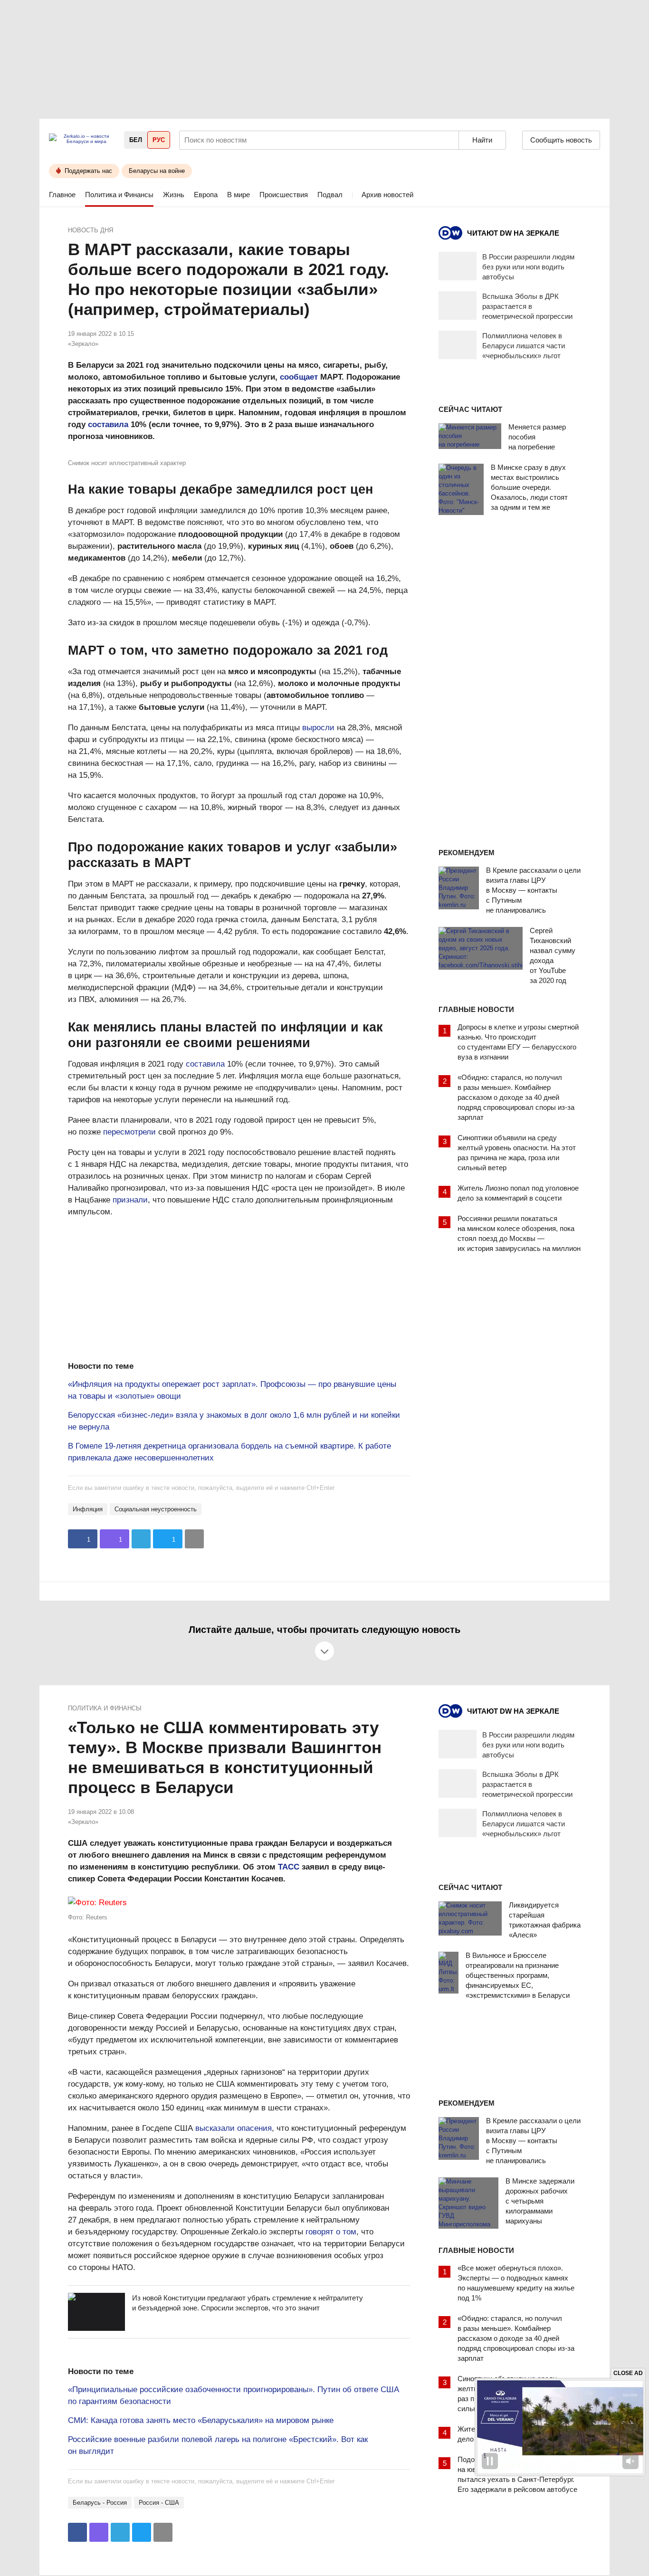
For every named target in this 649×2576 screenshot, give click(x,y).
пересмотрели (129, 1132)
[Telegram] (141, 1539)
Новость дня (91, 230)
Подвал (330, 195)
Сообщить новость (561, 140)
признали (130, 1200)
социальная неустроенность (156, 1509)
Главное (62, 195)
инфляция (88, 1509)
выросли (318, 728)
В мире (239, 195)
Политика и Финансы (119, 195)
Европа (206, 195)
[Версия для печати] (194, 1539)
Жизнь (174, 195)
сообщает (299, 377)
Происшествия (284, 195)
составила (108, 425)
